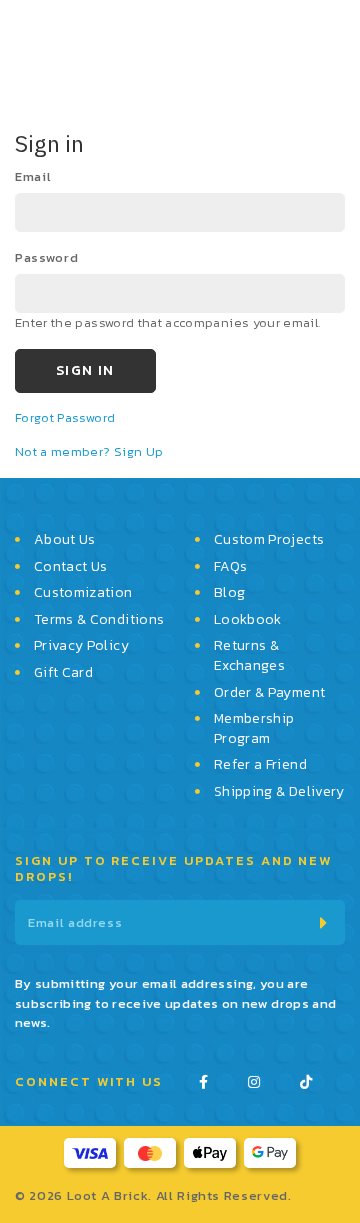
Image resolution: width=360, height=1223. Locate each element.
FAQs (230, 567)
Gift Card (63, 673)
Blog (229, 593)
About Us (65, 540)
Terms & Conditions (99, 620)
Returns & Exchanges (249, 655)
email (33, 176)
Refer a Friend (260, 765)
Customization (83, 593)
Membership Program (254, 728)
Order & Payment (269, 693)
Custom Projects (269, 540)
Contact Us (71, 567)
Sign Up (138, 451)
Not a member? (64, 451)
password (46, 257)
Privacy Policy (81, 646)
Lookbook (248, 620)
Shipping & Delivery (279, 792)
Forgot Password (65, 417)
